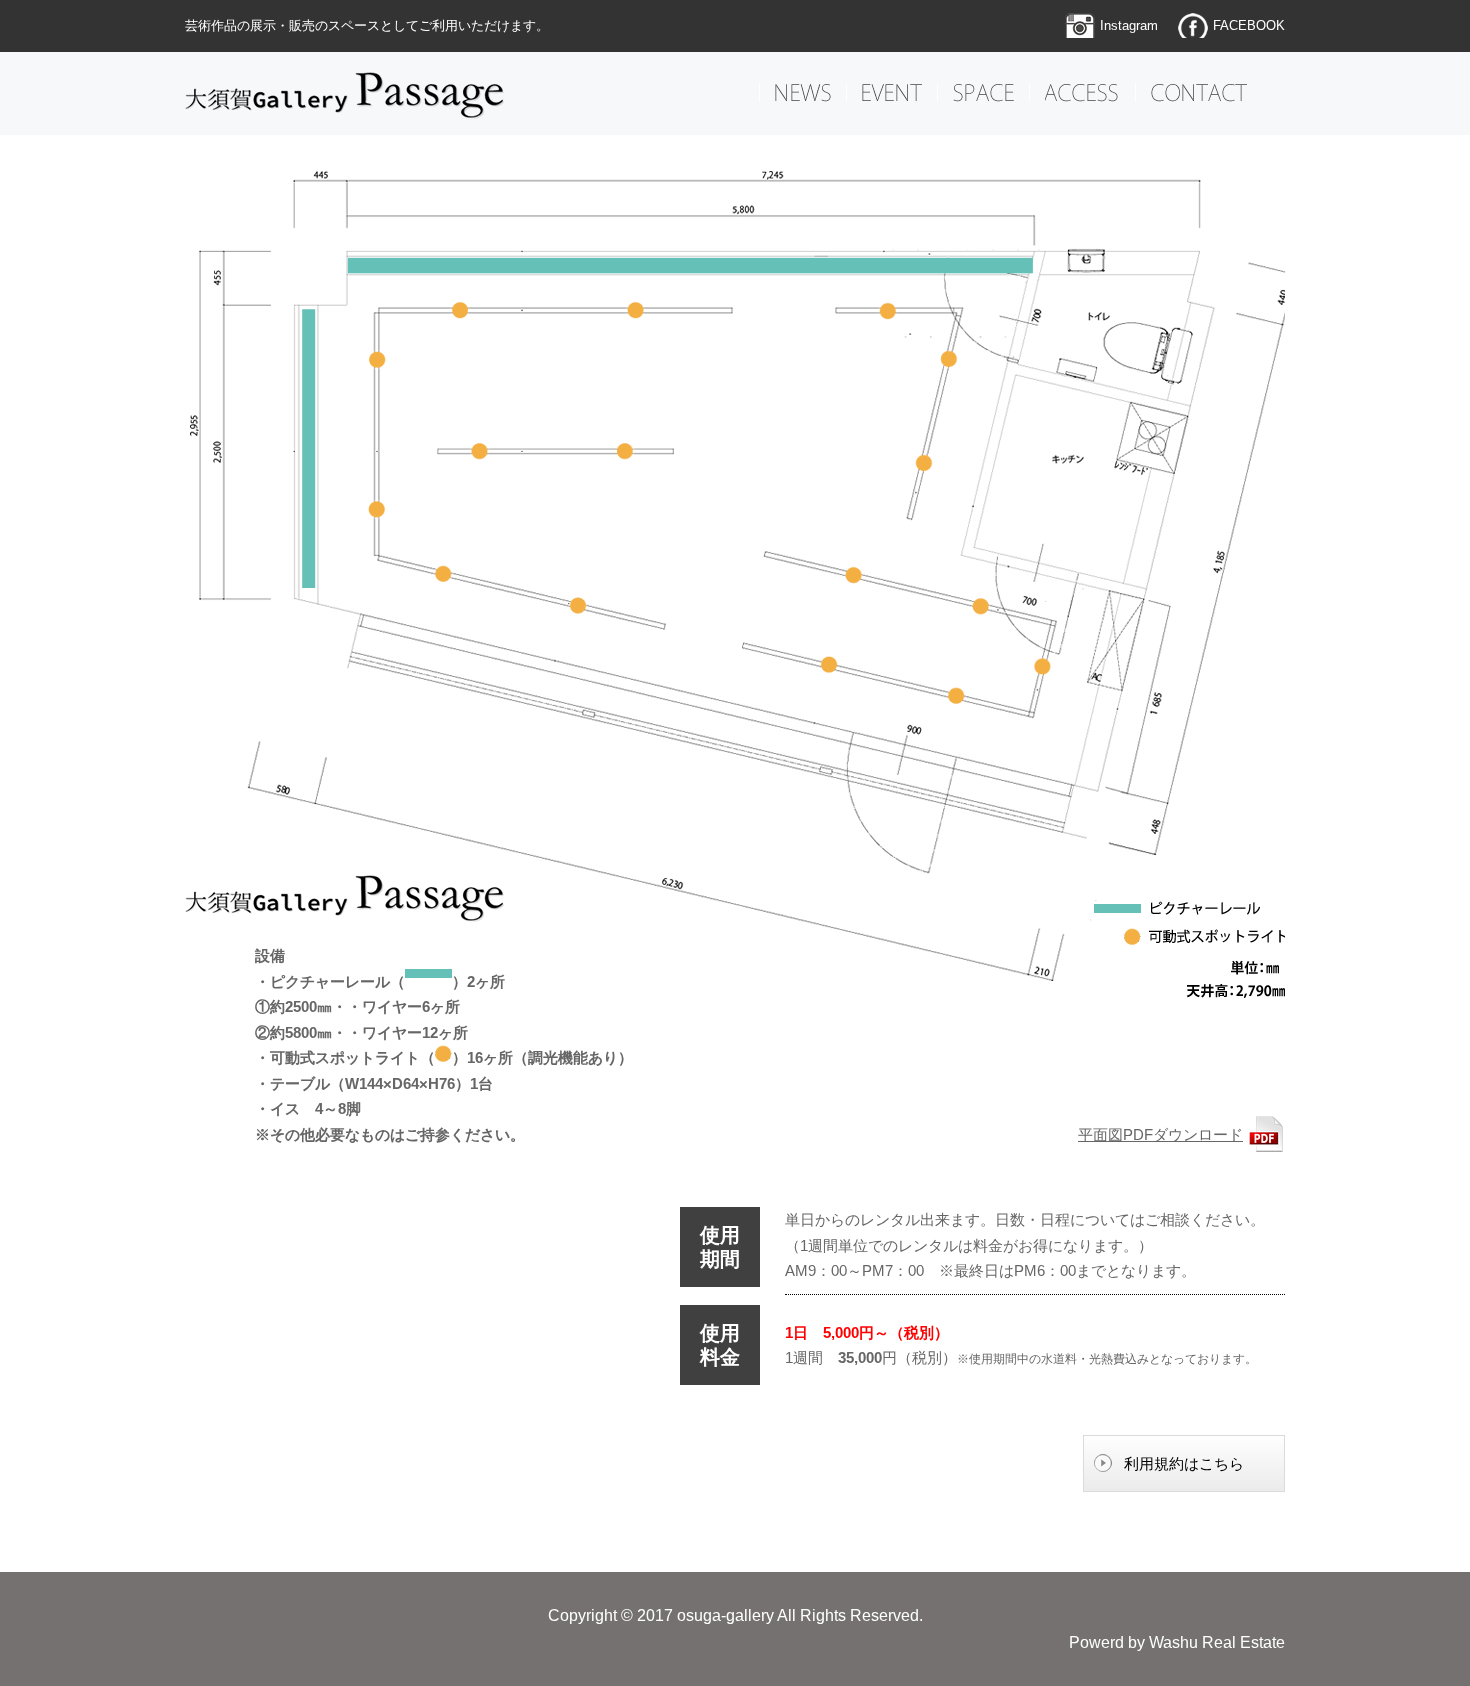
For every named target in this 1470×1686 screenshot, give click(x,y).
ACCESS (1082, 93)
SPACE (983, 93)
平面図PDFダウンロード (1160, 1134)
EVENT (892, 93)
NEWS (803, 93)
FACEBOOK (1249, 25)
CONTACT (1199, 93)
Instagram (1129, 25)
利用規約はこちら (1184, 1463)
